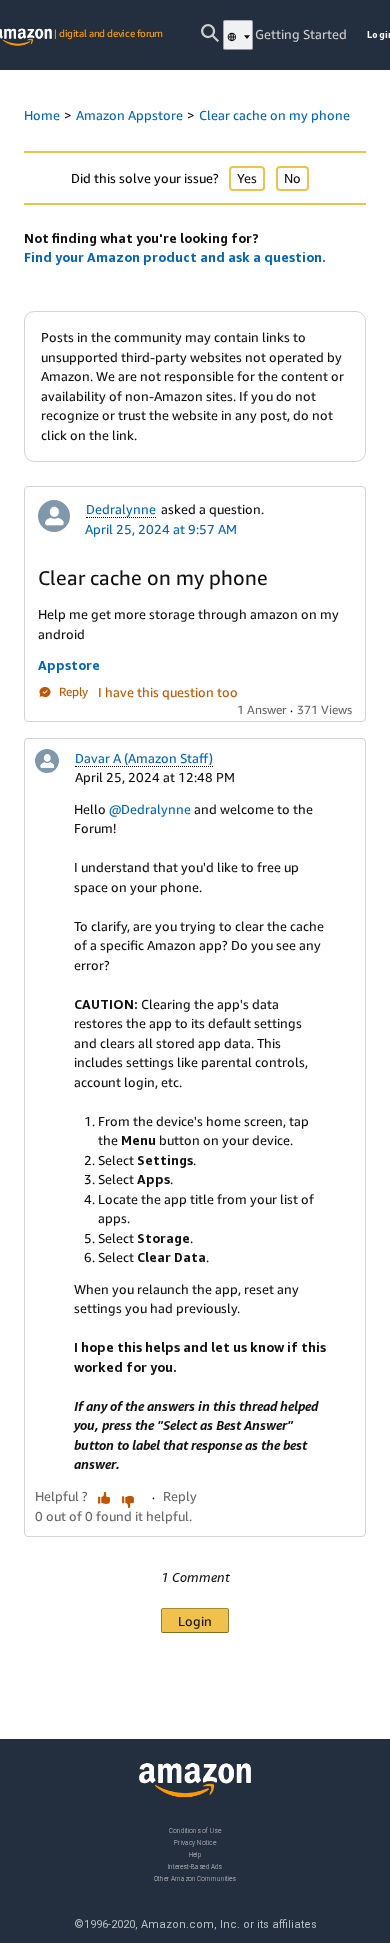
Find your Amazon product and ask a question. (175, 257)
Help (195, 1854)
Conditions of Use (195, 1830)
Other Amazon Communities (195, 1878)
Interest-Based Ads (195, 1866)
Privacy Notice (195, 1842)
